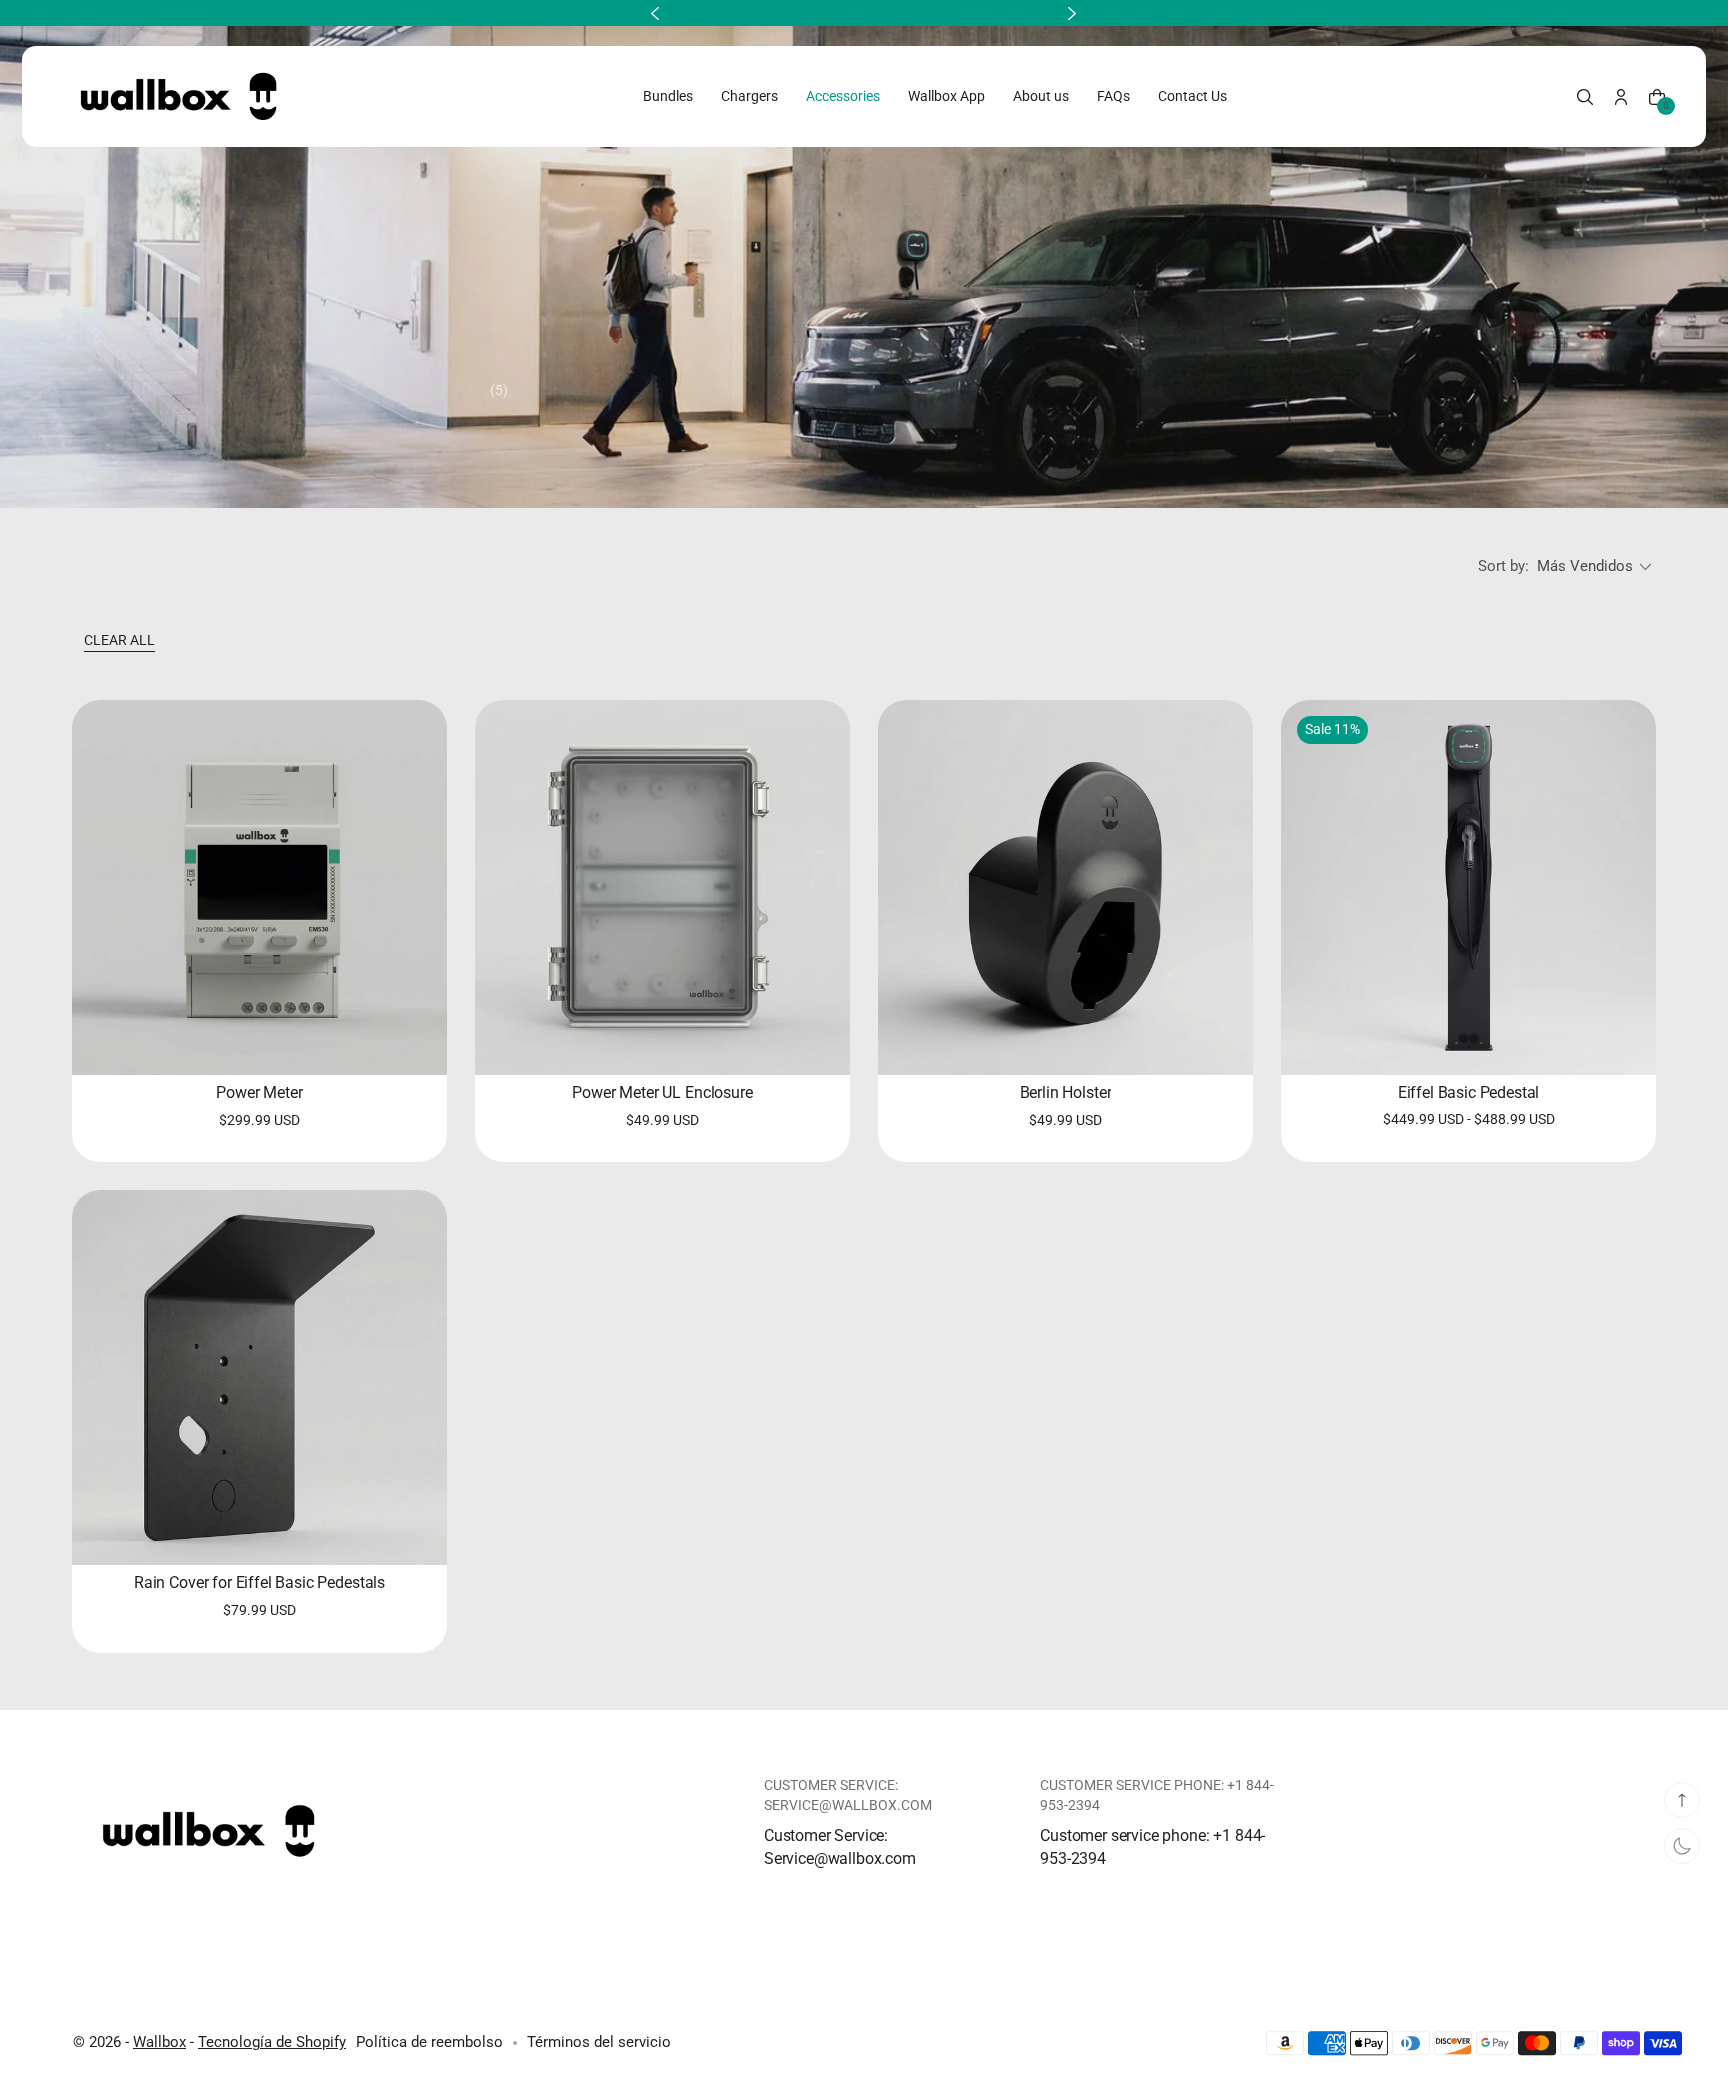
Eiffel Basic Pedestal (1469, 1092)
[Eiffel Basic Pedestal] (1468, 887)
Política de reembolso (429, 2042)
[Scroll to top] (1682, 1800)
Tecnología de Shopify (272, 2042)
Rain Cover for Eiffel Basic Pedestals (259, 1582)
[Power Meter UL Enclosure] (662, 887)
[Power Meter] (259, 887)
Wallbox (159, 2042)
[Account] (1621, 97)
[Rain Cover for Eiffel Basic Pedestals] (259, 1377)
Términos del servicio (599, 2042)
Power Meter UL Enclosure (662, 1092)
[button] (1585, 97)
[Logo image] (178, 96)
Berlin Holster (1066, 1092)
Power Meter (259, 1092)
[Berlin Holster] (1065, 887)
